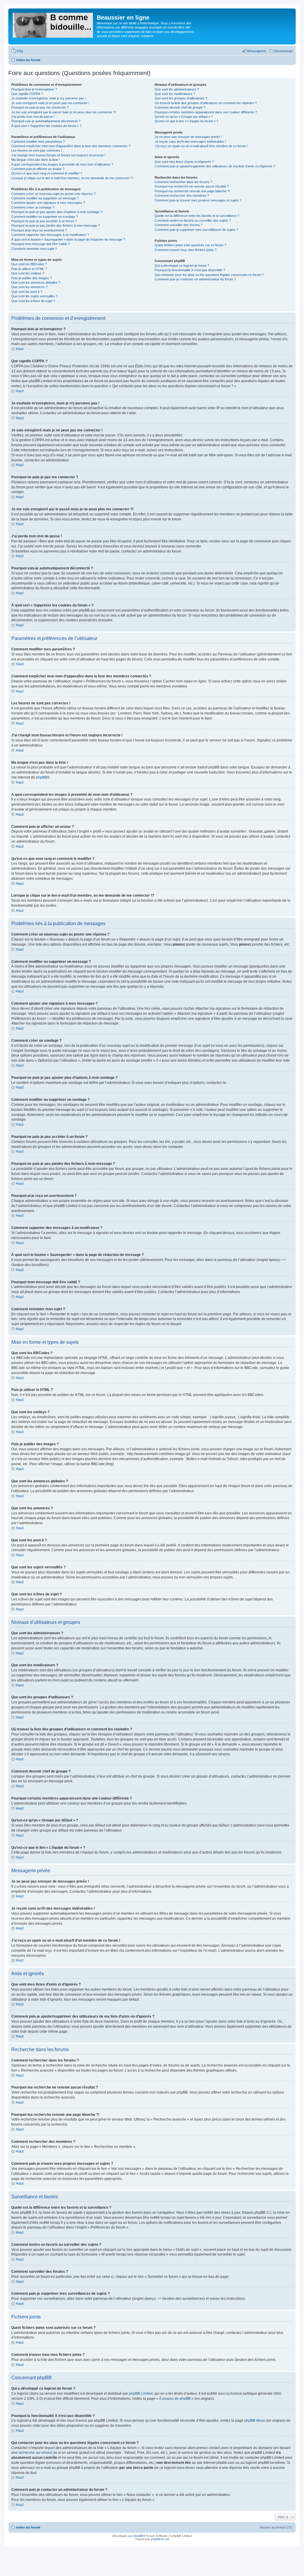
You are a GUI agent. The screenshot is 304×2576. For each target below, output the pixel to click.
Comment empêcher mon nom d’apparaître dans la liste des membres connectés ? (71, 146)
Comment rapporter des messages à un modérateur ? (50, 235)
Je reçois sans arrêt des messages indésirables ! (190, 142)
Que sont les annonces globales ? (36, 282)
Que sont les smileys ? (28, 273)
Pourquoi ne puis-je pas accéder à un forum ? (44, 221)
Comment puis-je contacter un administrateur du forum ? (195, 279)
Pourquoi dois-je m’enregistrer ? (34, 89)
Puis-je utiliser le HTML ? (29, 269)
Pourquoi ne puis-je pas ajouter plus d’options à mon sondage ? (57, 212)
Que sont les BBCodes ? (29, 264)
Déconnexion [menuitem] (283, 51)
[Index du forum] (53, 24)
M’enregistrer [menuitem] (257, 51)
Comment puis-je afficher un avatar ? (38, 169)
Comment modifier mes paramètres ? (38, 142)
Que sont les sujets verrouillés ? (34, 296)
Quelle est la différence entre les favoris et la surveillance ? (197, 216)
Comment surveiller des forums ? (179, 225)
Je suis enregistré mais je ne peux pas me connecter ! (50, 103)
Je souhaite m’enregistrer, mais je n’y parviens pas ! (49, 98)
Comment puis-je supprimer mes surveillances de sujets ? (196, 230)
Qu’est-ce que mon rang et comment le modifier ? (47, 173)
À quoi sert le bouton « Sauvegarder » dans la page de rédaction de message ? (68, 239)
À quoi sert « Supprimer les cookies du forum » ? (46, 126)
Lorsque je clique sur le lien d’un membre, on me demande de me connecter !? (72, 178)
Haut (20, 349)
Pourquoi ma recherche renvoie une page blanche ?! (192, 191)
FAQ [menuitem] (20, 51)
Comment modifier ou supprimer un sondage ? (45, 217)
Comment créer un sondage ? (33, 207)
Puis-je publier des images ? (31, 278)
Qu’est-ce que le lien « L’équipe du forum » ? (186, 121)
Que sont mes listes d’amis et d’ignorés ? (184, 162)
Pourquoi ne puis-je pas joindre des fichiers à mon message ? (56, 225)
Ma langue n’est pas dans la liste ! (35, 160)
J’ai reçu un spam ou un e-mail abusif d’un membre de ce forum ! (201, 146)
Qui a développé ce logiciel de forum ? (182, 266)
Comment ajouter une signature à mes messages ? (48, 203)
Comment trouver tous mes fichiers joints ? (186, 250)
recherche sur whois (35, 2453)
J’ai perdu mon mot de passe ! (33, 117)
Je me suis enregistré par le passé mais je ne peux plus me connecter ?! (64, 112)
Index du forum (28, 2527)
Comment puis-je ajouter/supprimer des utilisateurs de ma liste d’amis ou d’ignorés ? (215, 166)
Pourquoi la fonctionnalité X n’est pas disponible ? (190, 270)
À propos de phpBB (175, 2399)
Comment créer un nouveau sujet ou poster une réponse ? (53, 194)
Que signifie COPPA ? (27, 94)
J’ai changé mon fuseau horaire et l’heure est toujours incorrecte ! (58, 155)
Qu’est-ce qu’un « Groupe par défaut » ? (184, 117)
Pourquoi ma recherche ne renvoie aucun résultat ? (192, 186)
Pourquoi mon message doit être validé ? (41, 244)
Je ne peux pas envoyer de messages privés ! (188, 137)
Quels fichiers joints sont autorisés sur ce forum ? (190, 245)
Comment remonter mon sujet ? (34, 249)
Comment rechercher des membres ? (182, 196)
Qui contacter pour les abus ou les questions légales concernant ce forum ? (209, 275)
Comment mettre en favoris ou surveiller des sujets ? (193, 220)
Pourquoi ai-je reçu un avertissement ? (39, 230)
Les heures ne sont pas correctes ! (37, 150)
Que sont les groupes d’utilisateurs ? (181, 98)
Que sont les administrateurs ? (177, 89)
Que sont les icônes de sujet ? (33, 301)
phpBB (41, 777)
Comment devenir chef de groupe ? (180, 107)
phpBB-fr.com (160, 2539)
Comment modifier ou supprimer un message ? (45, 198)
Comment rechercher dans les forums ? (183, 182)
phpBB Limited (141, 2394)
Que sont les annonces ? (29, 287)
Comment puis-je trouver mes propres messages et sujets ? (198, 200)
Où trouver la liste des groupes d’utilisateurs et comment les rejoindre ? (206, 103)
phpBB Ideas (255, 2421)
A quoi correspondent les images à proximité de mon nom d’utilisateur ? (62, 164)
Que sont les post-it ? (27, 292)
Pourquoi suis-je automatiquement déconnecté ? (46, 121)
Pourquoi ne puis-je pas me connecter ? (40, 107)
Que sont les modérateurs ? (175, 94)
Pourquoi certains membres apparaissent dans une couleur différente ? (206, 112)
